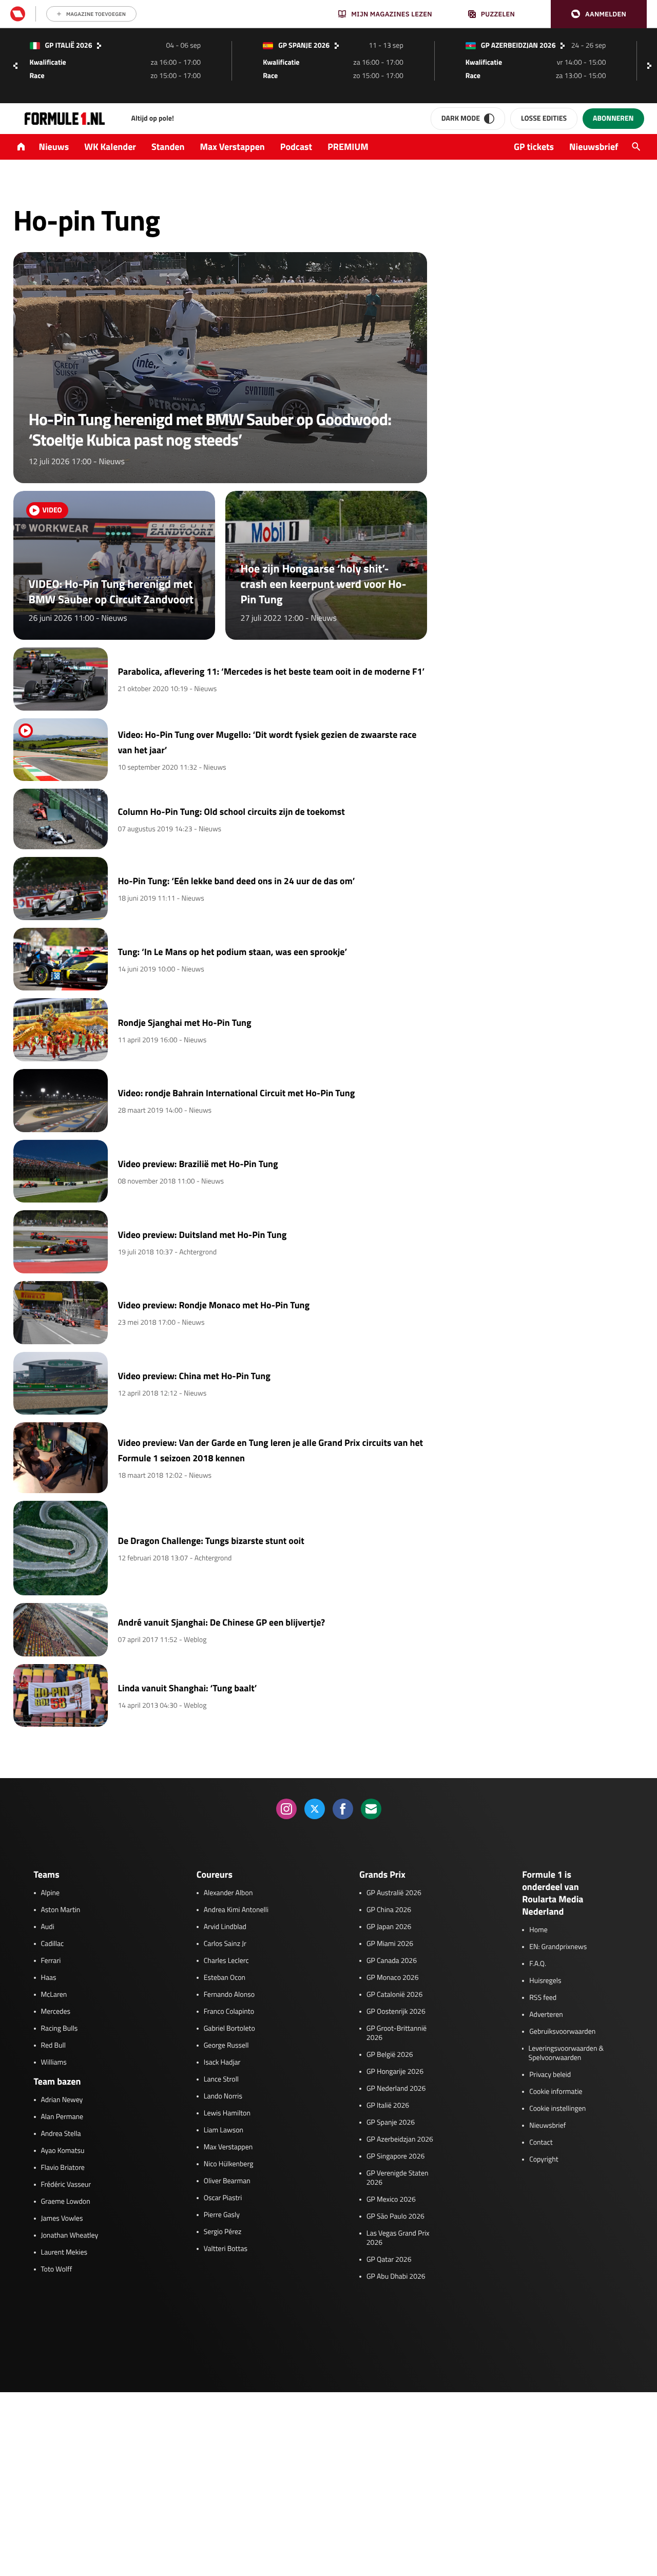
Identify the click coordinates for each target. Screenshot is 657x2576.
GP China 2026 (389, 1910)
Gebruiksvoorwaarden (562, 2032)
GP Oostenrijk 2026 (396, 2012)
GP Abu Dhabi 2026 (396, 2277)
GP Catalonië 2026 (394, 1995)
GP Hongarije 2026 (395, 2072)
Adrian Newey (62, 2100)
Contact (541, 2143)
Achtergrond (198, 1252)
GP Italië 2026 (388, 2106)
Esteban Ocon (225, 1978)
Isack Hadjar (222, 2063)
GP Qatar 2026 (389, 2260)
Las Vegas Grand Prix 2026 (398, 2238)
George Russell (226, 2046)
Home (538, 1930)
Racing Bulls (60, 2029)
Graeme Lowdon (66, 2202)
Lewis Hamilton (227, 2113)
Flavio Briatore (63, 2168)
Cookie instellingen (557, 2109)
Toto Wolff (57, 2269)
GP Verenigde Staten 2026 (398, 2178)
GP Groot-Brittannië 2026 (397, 2033)
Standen (168, 147)
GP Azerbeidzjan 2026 (400, 2140)
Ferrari (51, 1961)
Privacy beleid (550, 2075)
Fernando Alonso (229, 1995)
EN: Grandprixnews (558, 1947)
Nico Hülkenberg (229, 2164)
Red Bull (54, 2046)
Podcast (296, 147)
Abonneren (613, 118)
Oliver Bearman (227, 2181)
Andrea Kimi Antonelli (236, 1910)
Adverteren (546, 2015)
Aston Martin (61, 1910)
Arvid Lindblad (225, 1927)
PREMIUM (348, 147)
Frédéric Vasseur (66, 2185)
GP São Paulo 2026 (395, 2217)
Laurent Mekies (64, 2253)
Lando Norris (223, 2096)
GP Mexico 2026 (391, 2200)
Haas (49, 1978)
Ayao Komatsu (63, 2151)
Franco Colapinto (229, 2012)
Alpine (51, 1893)
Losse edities (544, 118)
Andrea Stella (61, 2134)
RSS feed (543, 1998)
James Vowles (62, 2219)
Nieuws (54, 147)
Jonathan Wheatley (70, 2236)
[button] (599, 14)
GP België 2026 (390, 2055)
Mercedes (56, 2012)
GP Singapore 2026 (395, 2157)
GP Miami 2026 (390, 1944)
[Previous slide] (15, 66)
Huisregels (545, 1981)
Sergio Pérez (223, 2232)
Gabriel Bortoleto (229, 2029)
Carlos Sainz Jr (225, 1944)
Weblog (195, 1640)
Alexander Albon (228, 1893)
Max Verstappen (233, 147)
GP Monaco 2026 (392, 1978)
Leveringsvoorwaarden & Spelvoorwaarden (566, 2053)
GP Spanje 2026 (391, 2123)
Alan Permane (62, 2117)
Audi (48, 1927)
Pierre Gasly (222, 2215)
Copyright (544, 2160)
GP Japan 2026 (389, 1927)
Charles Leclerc (226, 1961)
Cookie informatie (556, 2092)
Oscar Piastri (223, 2198)
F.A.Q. (538, 1964)
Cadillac (53, 1944)
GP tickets (534, 147)
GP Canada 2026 (392, 1961)
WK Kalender (110, 147)
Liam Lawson (224, 2130)
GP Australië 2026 (394, 1893)
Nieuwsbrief (594, 147)
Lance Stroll (221, 2079)
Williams (54, 2063)
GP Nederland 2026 (396, 2089)
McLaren (54, 1995)
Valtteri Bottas (226, 2249)
